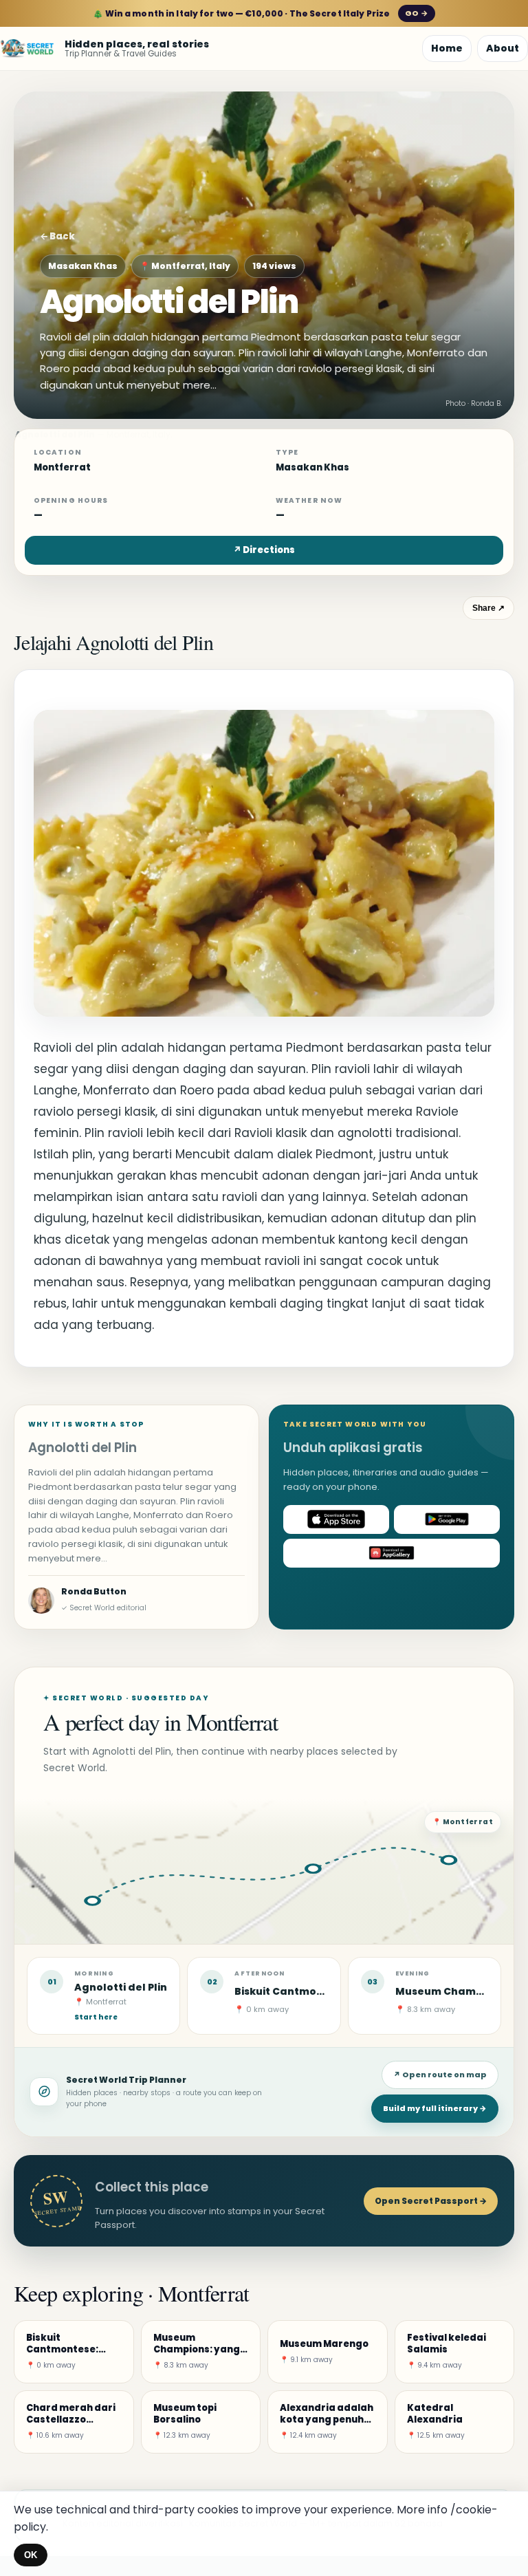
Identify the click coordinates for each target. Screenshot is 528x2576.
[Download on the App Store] (336, 1519)
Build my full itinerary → (435, 2108)
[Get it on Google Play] (447, 1519)
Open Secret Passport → (431, 2201)
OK (31, 2555)
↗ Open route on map (440, 2075)
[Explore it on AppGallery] (392, 1553)
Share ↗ (488, 608)
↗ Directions (264, 550)
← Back (57, 236)
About (503, 48)
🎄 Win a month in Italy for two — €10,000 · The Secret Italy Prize (260, 13)
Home (447, 48)
